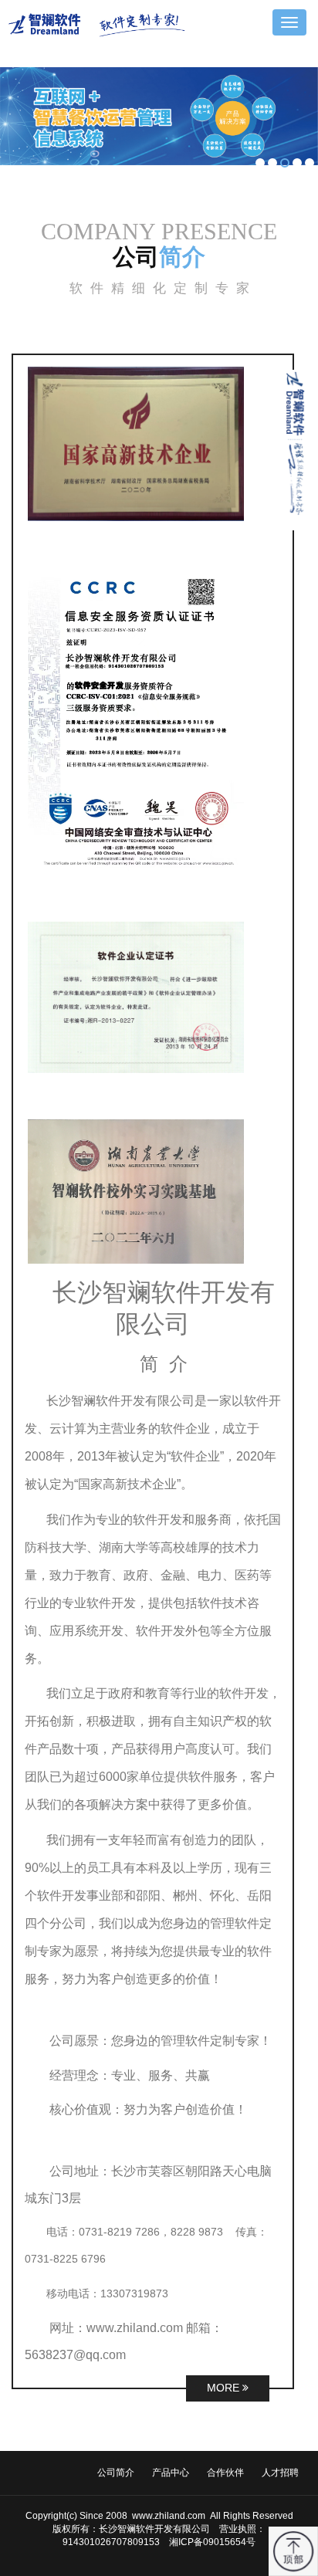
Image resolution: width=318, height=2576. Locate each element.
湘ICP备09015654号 (212, 2542)
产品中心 (171, 2473)
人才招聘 (280, 2473)
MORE (225, 2388)
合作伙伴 (225, 2473)
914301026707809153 (111, 2542)
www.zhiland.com (167, 2516)
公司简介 (116, 2473)
